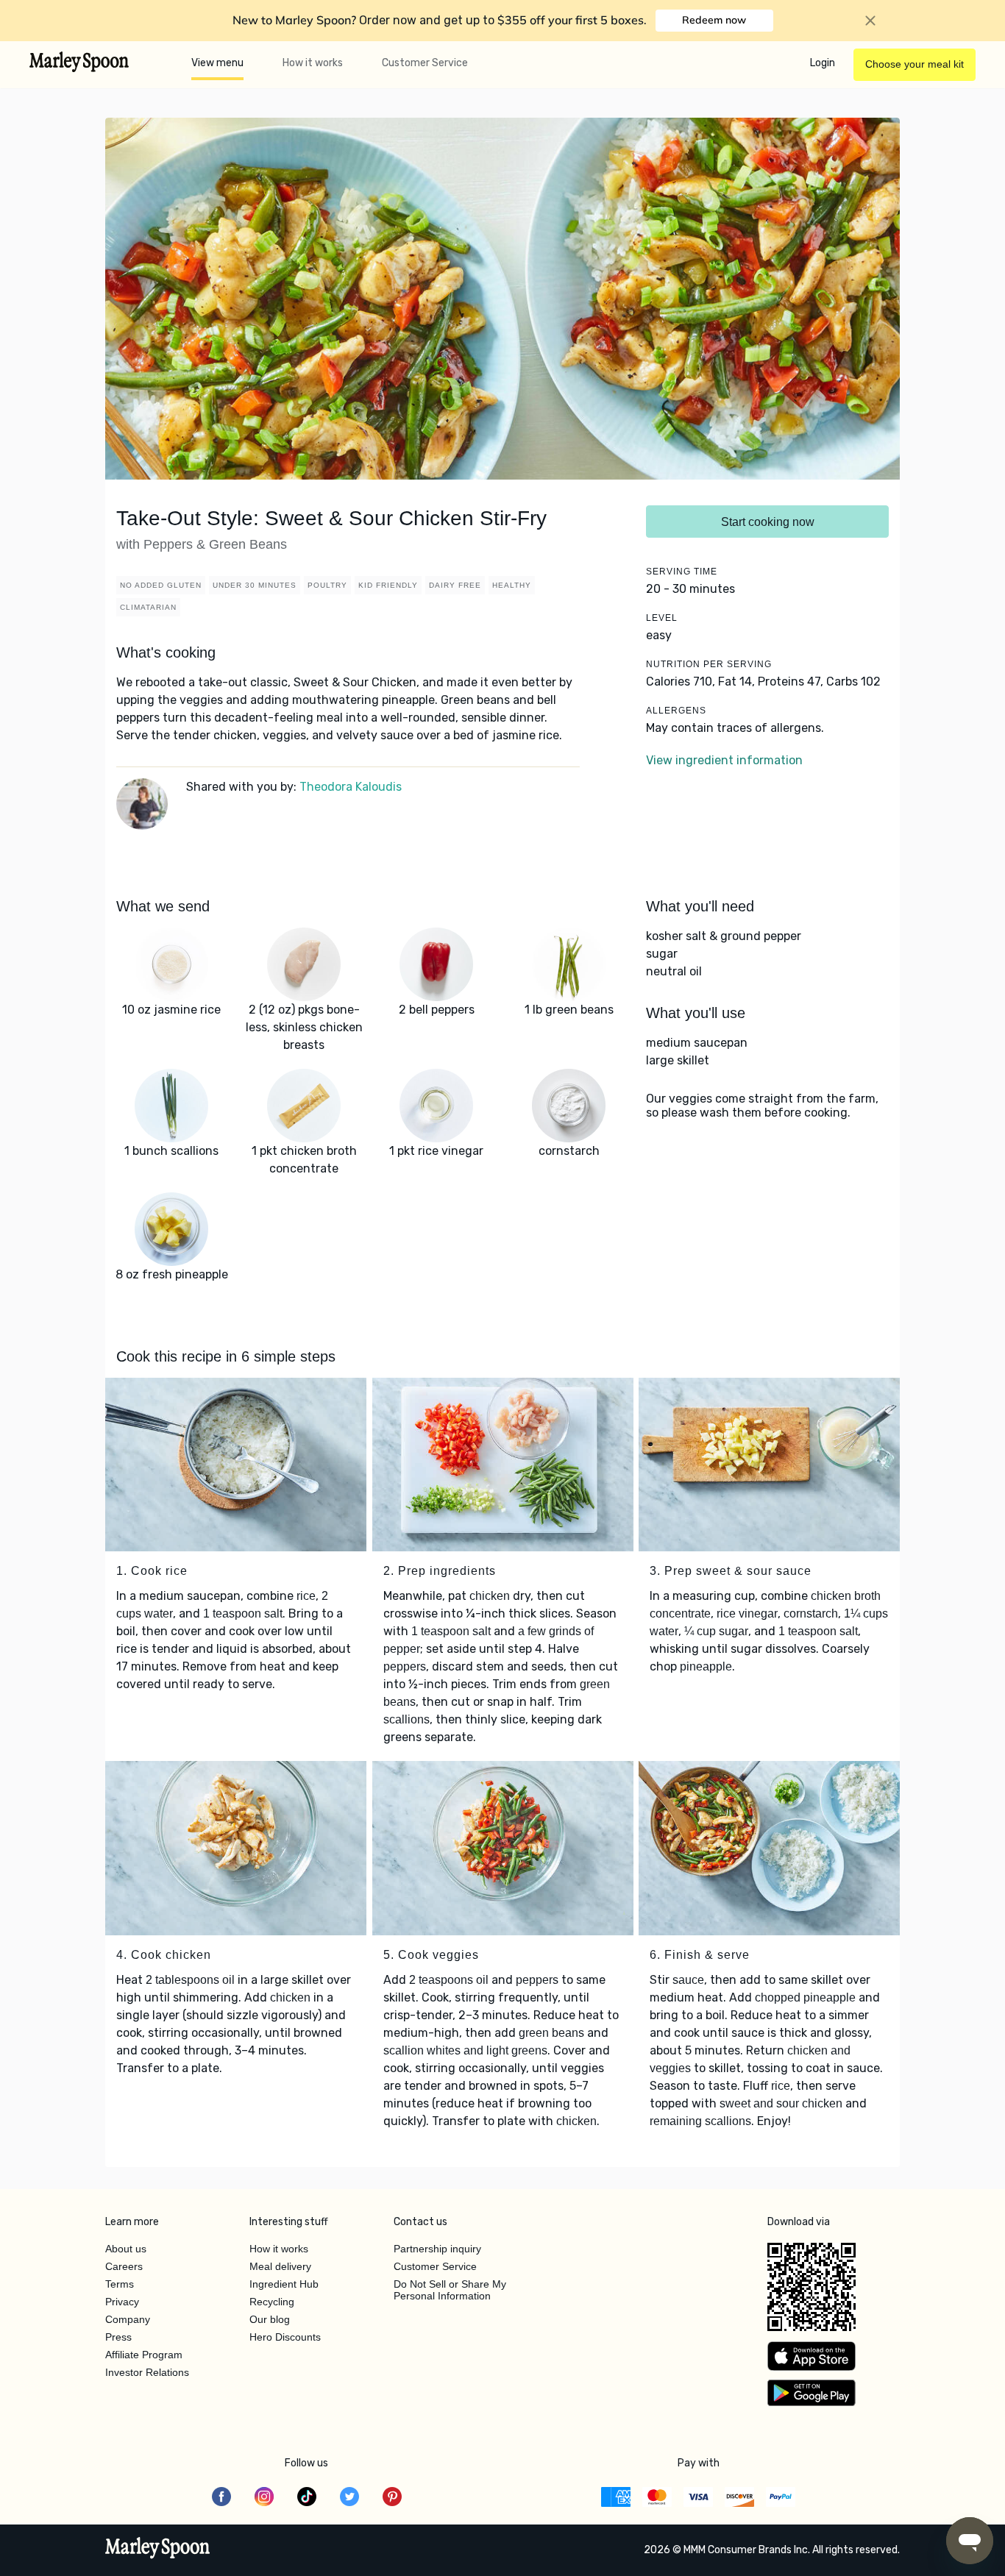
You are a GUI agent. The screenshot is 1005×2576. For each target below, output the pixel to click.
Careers (124, 2266)
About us (126, 2249)
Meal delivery (280, 2266)
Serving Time (682, 572)
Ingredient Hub (284, 2284)
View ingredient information (724, 760)
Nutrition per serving (709, 664)
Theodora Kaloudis (351, 787)
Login (823, 63)
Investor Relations (147, 2372)
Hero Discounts (285, 2337)
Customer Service (425, 63)
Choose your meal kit (915, 64)
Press (118, 2337)
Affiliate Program (144, 2355)
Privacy (122, 2302)
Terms (120, 2284)
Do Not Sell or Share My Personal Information (450, 2290)
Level (662, 618)
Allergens (676, 711)
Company (128, 2319)
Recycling (272, 2302)
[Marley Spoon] (158, 2550)
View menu (217, 63)
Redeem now (714, 20)
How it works (313, 63)
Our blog (270, 2319)
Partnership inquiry (437, 2249)
